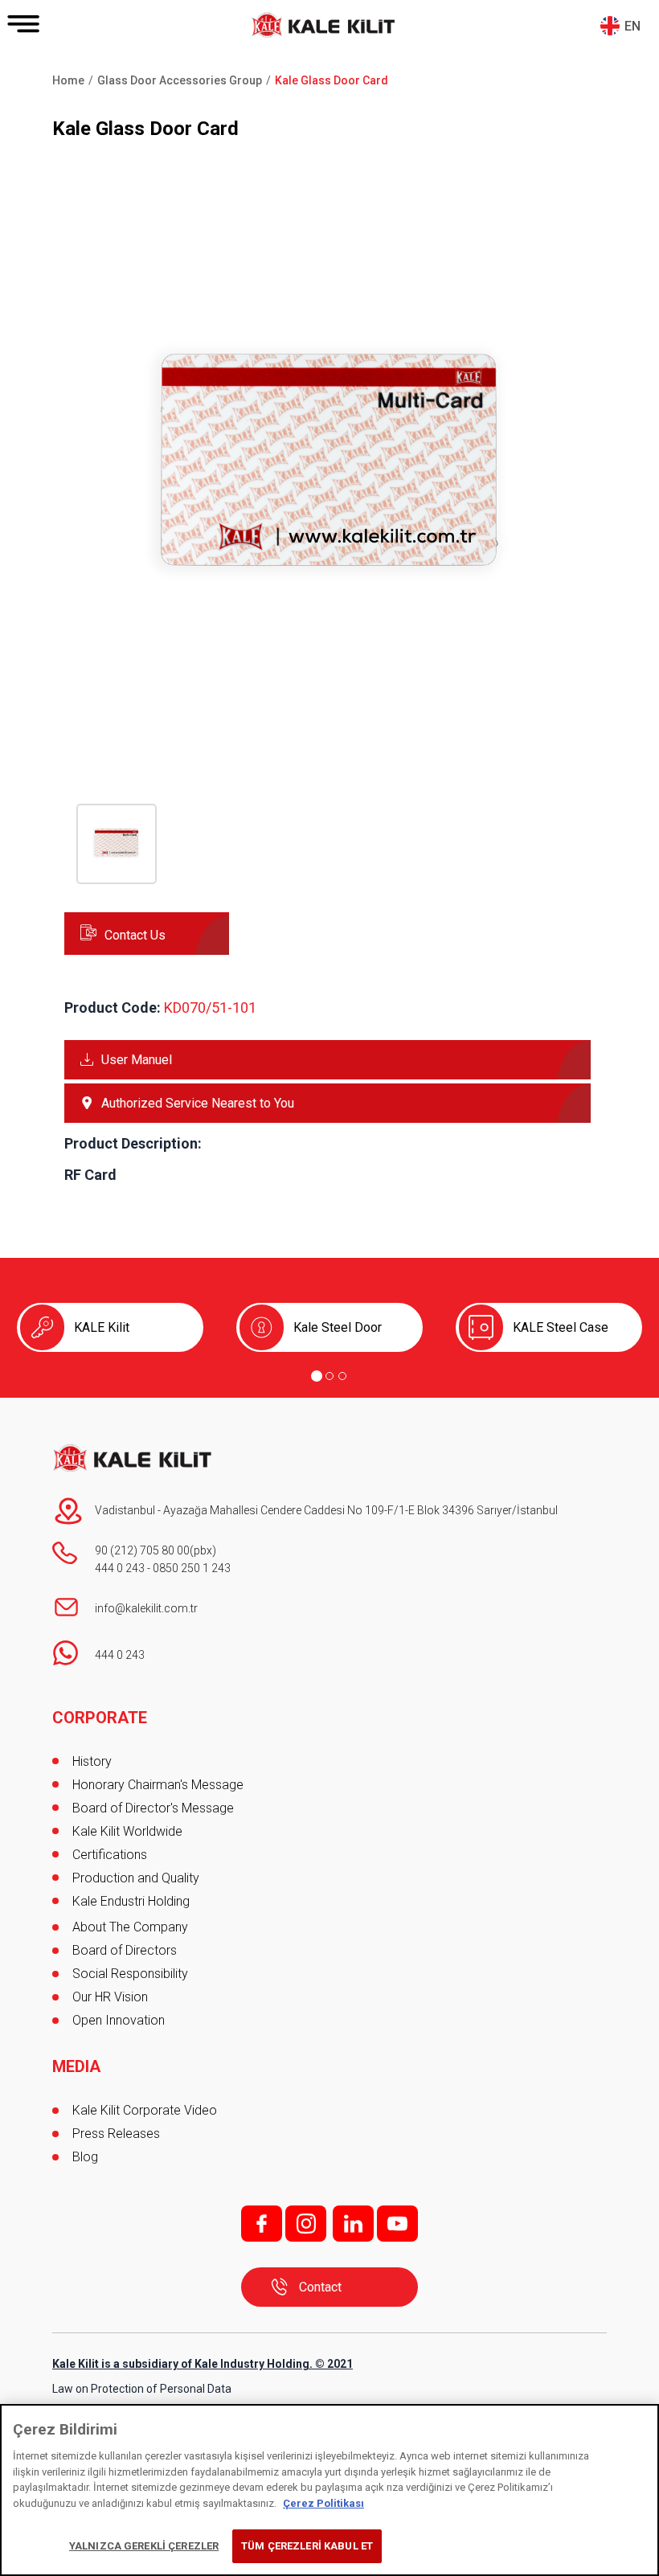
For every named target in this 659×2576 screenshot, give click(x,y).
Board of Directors (125, 1950)
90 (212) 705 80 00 (142, 1550)
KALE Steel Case (561, 1327)
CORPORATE (100, 1718)
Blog (85, 2157)
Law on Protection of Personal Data (142, 2389)
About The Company (130, 1927)
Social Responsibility (130, 1974)
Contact (320, 2287)
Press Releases (116, 2134)
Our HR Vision (110, 1997)
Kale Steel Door (338, 1327)
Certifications (110, 1855)
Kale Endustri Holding (131, 1901)
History (92, 1761)
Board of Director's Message (153, 1808)
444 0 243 (120, 1568)
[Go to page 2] (329, 1376)
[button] (329, 731)
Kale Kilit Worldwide (127, 1831)
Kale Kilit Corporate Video (145, 2110)
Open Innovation (119, 2020)
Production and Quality (136, 1878)
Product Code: (113, 1007)
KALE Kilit (102, 1327)
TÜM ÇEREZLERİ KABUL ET (307, 2546)
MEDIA (76, 2066)
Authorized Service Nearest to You (198, 1103)
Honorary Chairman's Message (158, 1785)
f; (262, 2224)
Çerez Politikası (323, 2503)
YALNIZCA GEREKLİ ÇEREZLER (144, 2546)
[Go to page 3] (342, 1376)
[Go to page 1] (317, 1376)
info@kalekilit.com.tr (146, 1608)
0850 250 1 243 (192, 1568)
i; (306, 2224)
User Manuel (137, 1060)
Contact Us (135, 935)
